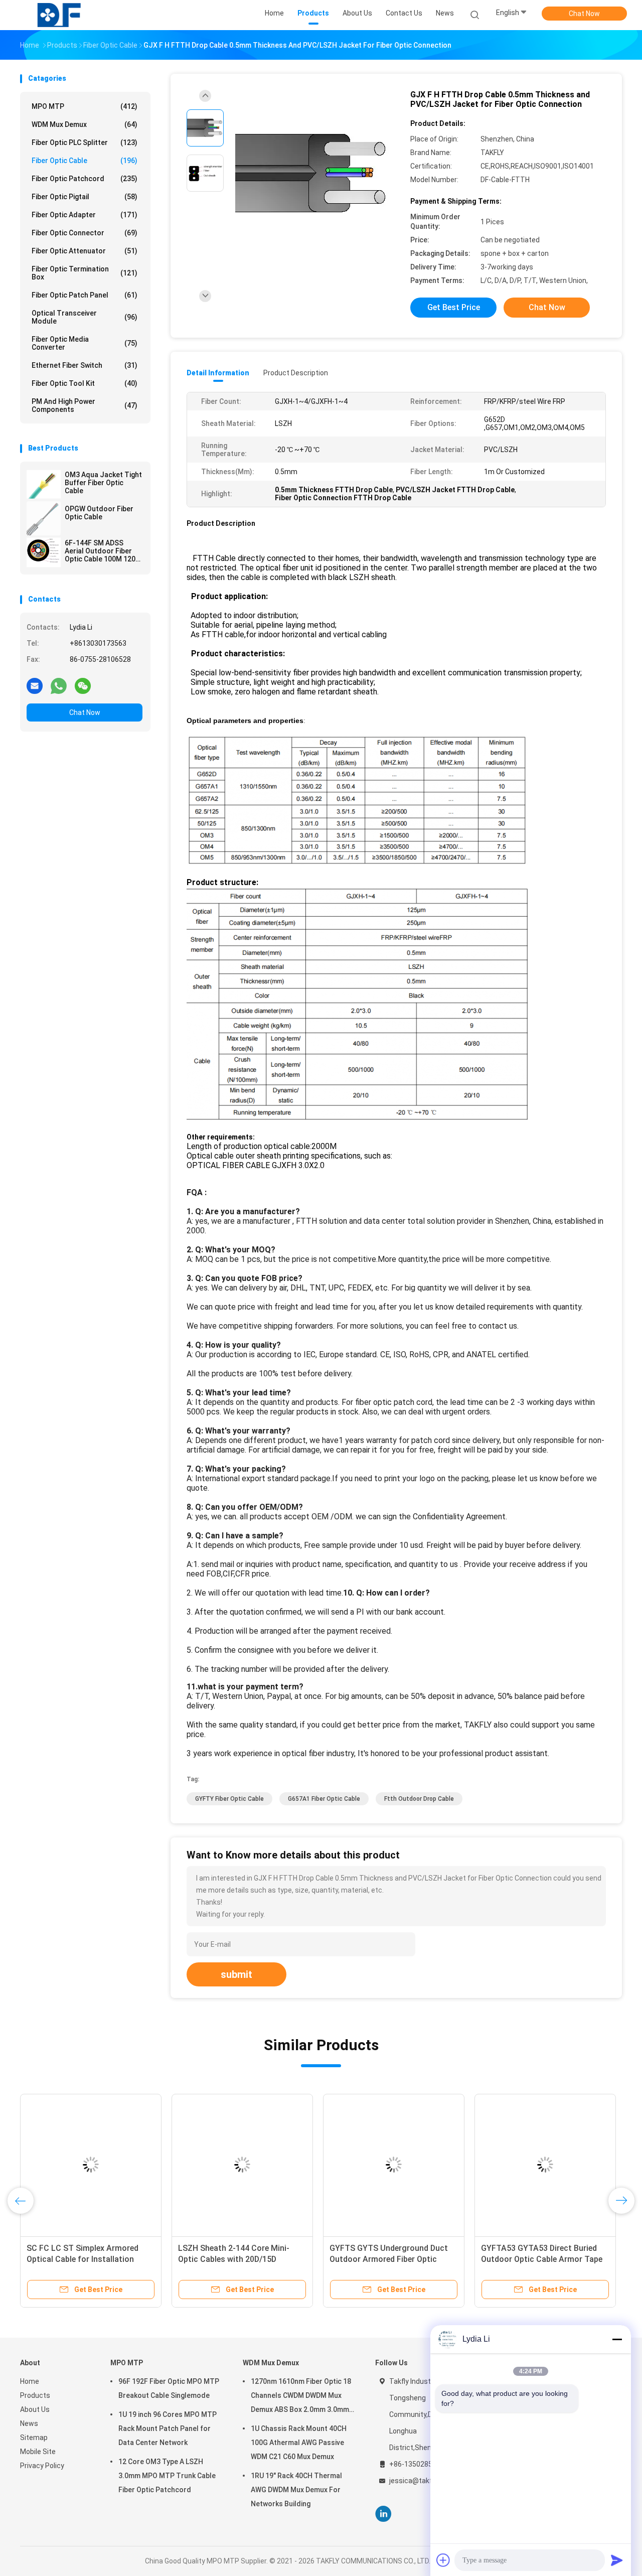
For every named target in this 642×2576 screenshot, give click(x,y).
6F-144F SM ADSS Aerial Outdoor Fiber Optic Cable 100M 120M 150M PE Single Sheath (103, 551)
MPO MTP (85, 106)
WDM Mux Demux (85, 124)
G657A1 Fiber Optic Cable (324, 1799)
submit (236, 1974)
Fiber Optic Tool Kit (85, 383)
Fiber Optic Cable (85, 161)
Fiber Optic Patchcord (85, 179)
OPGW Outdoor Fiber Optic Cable (99, 513)
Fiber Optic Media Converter (85, 343)
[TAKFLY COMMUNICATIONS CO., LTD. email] (35, 685)
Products (35, 2395)
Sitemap (34, 2438)
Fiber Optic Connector (85, 233)
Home (30, 2381)
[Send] (617, 2560)
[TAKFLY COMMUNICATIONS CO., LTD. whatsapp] (59, 685)
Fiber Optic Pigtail (85, 197)
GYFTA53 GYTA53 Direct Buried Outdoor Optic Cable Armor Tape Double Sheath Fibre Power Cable (542, 2259)
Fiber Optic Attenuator (85, 251)
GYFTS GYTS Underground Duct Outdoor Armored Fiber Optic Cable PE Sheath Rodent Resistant (393, 2259)
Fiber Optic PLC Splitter (85, 142)
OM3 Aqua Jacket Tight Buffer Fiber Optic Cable (103, 483)
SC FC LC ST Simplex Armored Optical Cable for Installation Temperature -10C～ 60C (83, 2259)
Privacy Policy (42, 2466)
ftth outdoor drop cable (419, 1799)
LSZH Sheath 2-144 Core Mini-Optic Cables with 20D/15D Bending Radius (234, 2259)
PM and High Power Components (85, 405)
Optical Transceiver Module (85, 317)
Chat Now (584, 14)
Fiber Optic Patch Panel (85, 295)
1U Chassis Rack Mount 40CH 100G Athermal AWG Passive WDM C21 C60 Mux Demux (299, 2443)
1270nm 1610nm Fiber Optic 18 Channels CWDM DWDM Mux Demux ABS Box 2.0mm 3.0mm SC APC (301, 2397)
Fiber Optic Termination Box (85, 273)
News (29, 2423)
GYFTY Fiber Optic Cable (229, 1799)
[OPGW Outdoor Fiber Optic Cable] (44, 518)
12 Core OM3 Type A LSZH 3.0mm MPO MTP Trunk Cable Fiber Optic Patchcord (167, 2476)
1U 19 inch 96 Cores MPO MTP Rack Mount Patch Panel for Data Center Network (168, 2428)
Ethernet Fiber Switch (85, 365)
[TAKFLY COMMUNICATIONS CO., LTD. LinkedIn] (383, 2514)
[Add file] (443, 2560)
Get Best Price (454, 307)
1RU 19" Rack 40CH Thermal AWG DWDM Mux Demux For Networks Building (296, 2490)
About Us (35, 2409)
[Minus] (617, 2339)
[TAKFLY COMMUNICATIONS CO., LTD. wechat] (83, 685)
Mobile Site (38, 2452)
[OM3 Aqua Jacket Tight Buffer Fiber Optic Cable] (44, 484)
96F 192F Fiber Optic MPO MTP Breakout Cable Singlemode (169, 2388)
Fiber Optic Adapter (85, 215)
